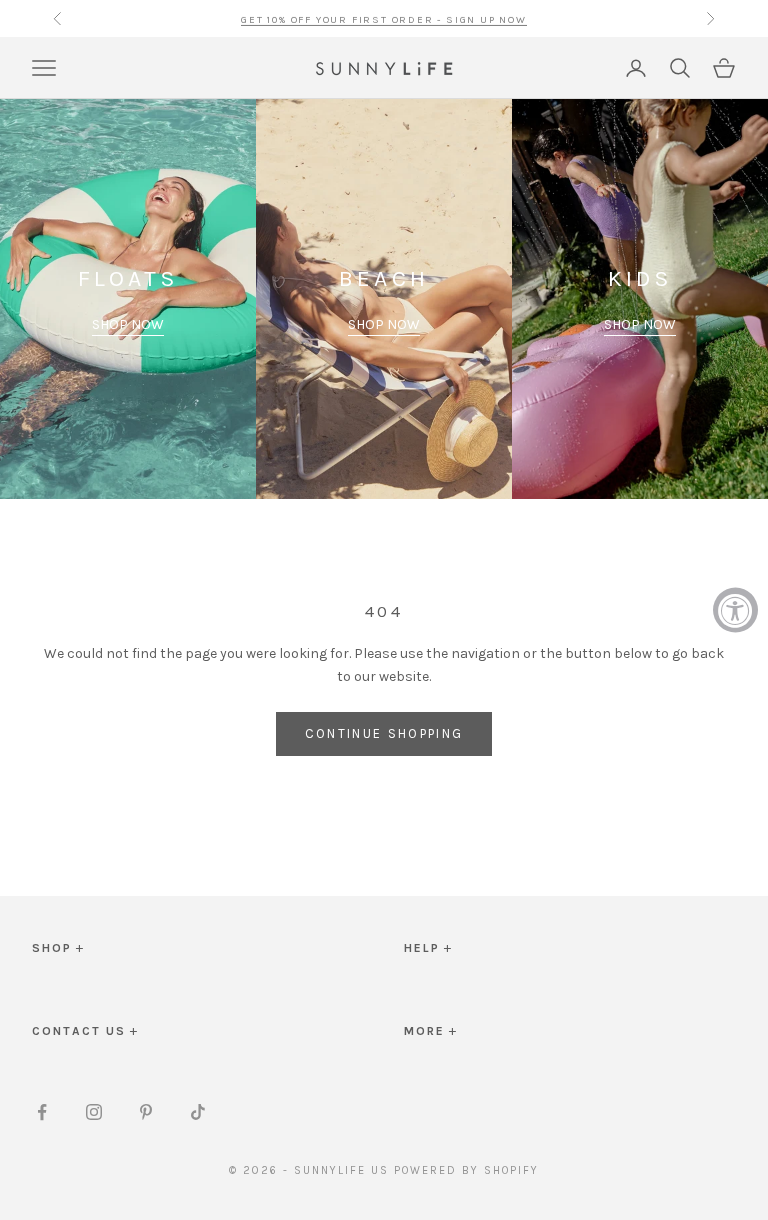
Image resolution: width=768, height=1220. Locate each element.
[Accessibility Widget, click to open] (735, 610)
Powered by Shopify (466, 1170)
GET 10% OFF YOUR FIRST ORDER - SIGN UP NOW (384, 18)
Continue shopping (384, 733)
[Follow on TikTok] (198, 1112)
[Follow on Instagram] (94, 1112)
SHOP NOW (128, 324)
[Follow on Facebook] (42, 1112)
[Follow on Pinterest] (146, 1112)
